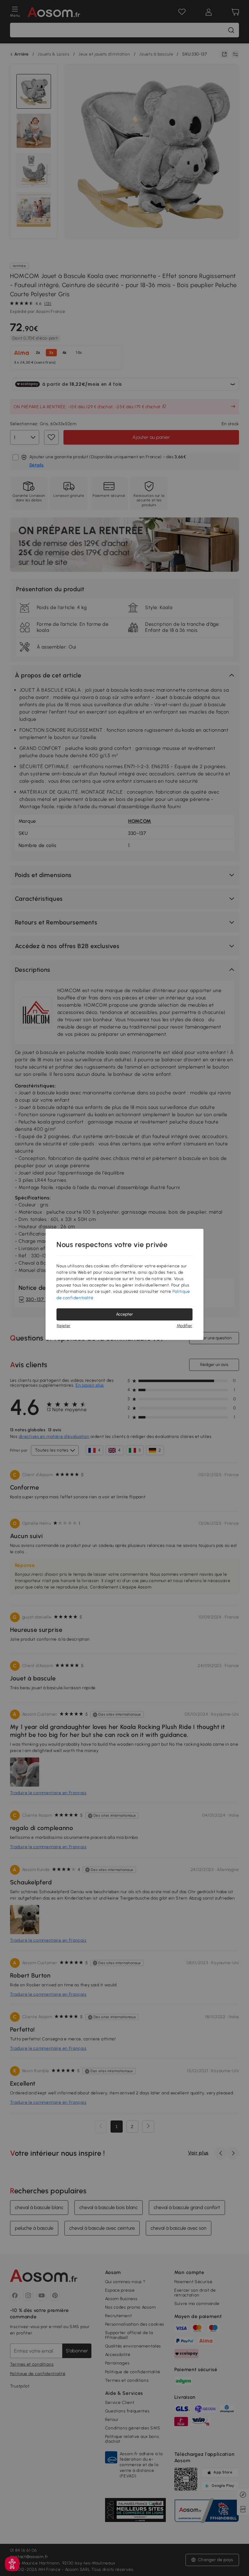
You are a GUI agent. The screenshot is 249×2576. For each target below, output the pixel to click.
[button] (12, 2564)
